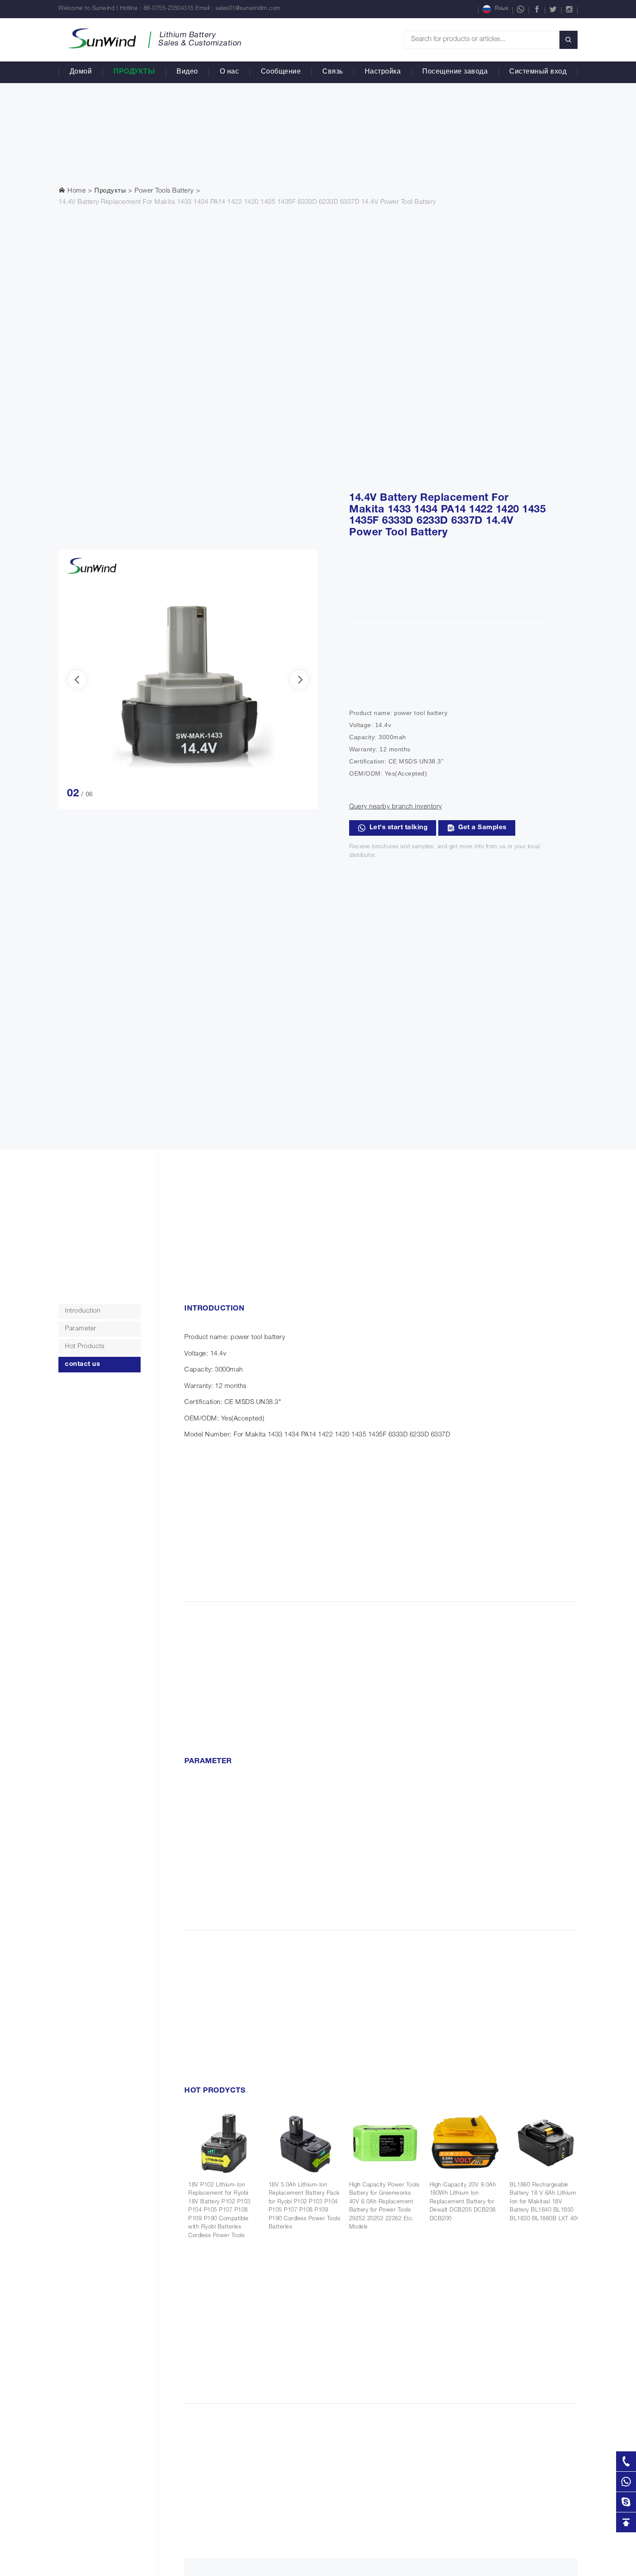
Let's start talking (399, 828)
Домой (81, 72)
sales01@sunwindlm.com (248, 9)
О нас (230, 72)
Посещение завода (455, 72)
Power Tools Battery (164, 191)
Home (76, 191)
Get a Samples (482, 828)
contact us (82, 1364)
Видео (187, 72)
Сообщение (281, 72)
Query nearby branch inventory (396, 807)
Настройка (383, 72)
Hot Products (85, 1347)
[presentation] (77, 679)
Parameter (81, 1329)
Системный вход (538, 72)
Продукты (134, 72)
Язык (501, 9)
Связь (333, 72)
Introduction (83, 1311)
